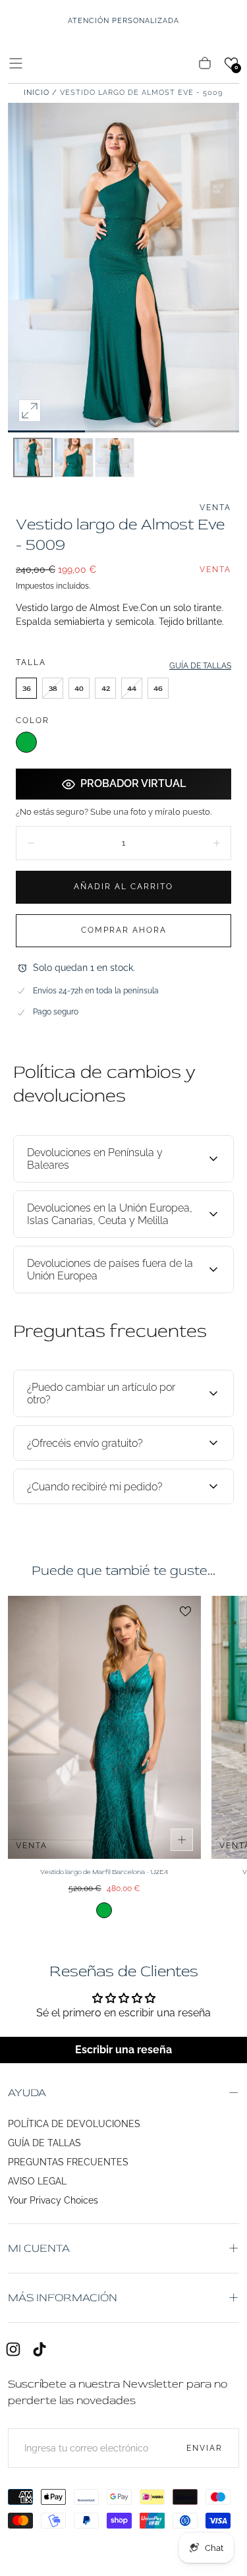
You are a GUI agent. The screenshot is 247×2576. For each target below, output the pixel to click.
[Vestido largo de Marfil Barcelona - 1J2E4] (104, 1727)
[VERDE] (26, 742)
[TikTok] (40, 2349)
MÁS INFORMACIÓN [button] (63, 2298)
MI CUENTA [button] (39, 2248)
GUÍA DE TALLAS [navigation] (44, 2143)
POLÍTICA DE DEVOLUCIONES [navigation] (74, 2124)
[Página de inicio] (124, 63)
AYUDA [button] (27, 2093)
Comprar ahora (124, 930)
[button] (16, 63)
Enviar (205, 2448)
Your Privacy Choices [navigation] (53, 2200)
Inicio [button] (37, 93)
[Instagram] (13, 2349)
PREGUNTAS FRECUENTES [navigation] (68, 2162)
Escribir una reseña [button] (123, 2050)
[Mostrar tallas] (182, 1840)
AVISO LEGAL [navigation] (37, 2181)
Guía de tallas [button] (200, 666)
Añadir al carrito (123, 887)
